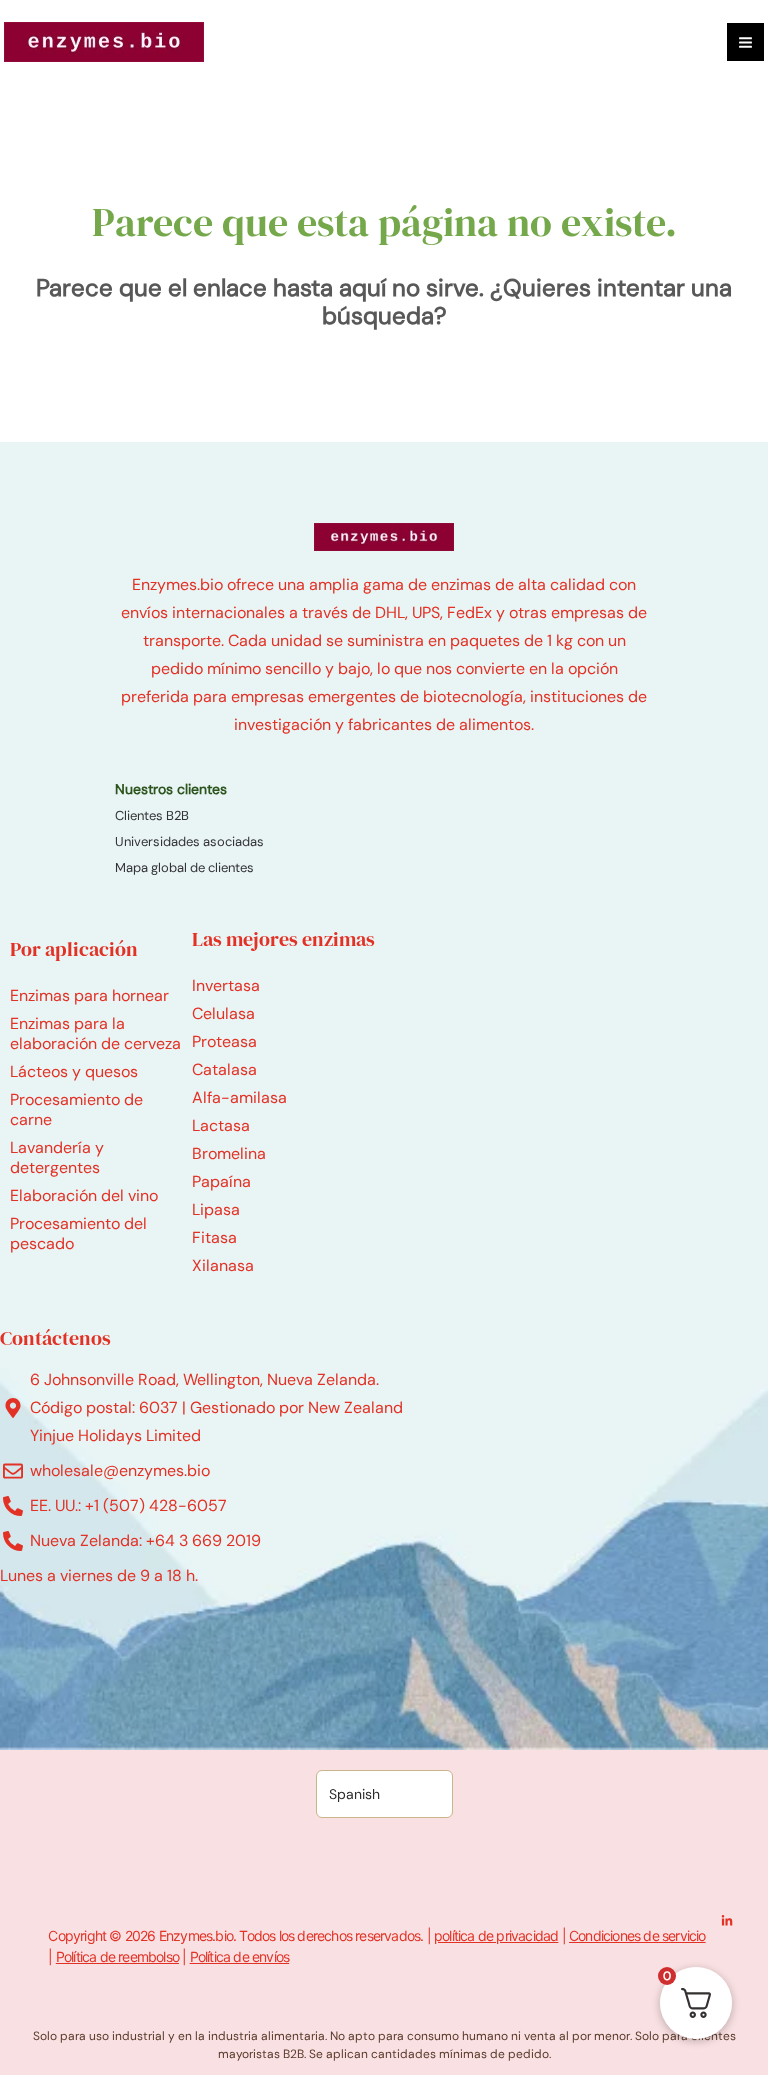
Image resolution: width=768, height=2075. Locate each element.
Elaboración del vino (84, 1195)
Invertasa (226, 985)
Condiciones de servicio (637, 1935)
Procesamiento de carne (76, 1109)
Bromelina (229, 1153)
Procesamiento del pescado (78, 1233)
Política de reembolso (117, 1956)
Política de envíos (240, 1956)
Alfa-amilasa (239, 1097)
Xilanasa (223, 1265)
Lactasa (221, 1125)
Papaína (221, 1181)
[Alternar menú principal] (745, 41)
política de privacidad (496, 1935)
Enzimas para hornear (89, 995)
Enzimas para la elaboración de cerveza (95, 1033)
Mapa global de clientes (184, 867)
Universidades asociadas (189, 841)
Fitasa (214, 1237)
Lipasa (216, 1209)
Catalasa (224, 1069)
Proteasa (224, 1041)
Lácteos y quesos (74, 1071)
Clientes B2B (152, 815)
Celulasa (223, 1013)
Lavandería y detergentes (57, 1157)
